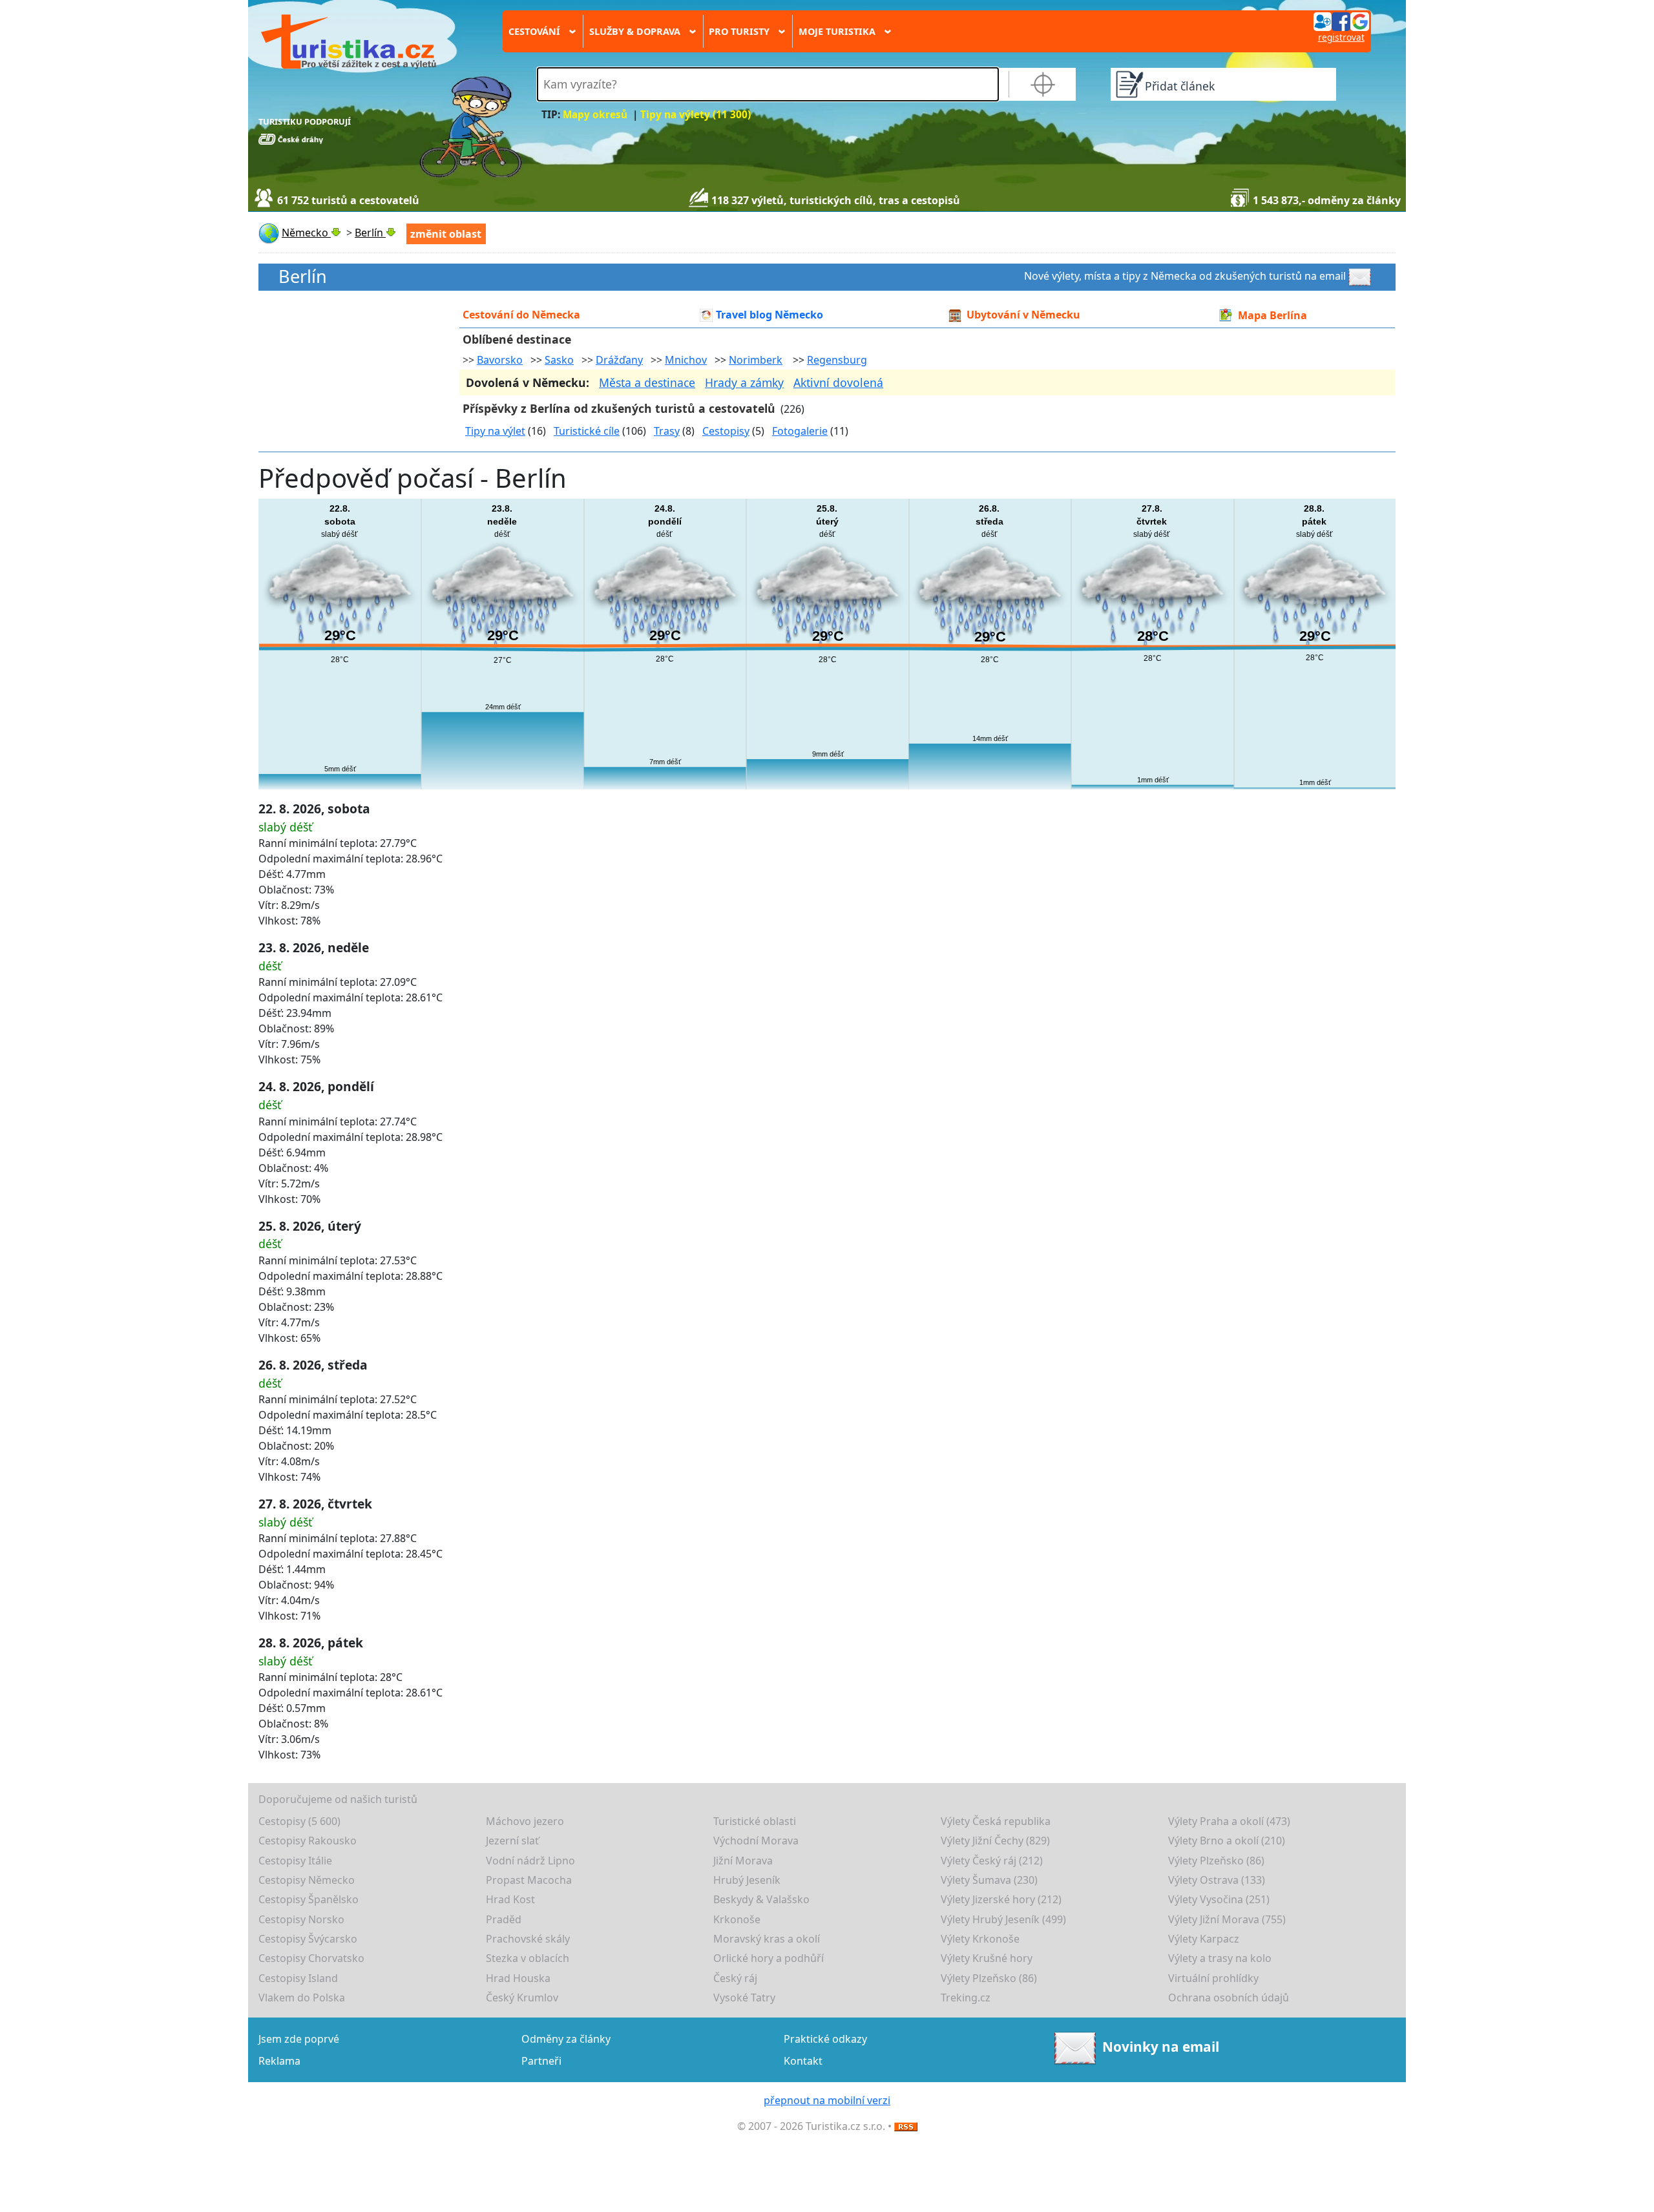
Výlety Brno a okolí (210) (1227, 1841)
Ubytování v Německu (1023, 315)
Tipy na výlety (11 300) (696, 115)
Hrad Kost (510, 1899)
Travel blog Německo (769, 315)
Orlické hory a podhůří (769, 1958)
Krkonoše (737, 1919)
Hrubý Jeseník (747, 1880)
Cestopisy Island (298, 1978)
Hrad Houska (518, 1978)
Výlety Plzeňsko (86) (1216, 1861)
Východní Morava (756, 1841)
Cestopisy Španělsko (309, 1899)
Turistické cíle (587, 431)
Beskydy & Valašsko (761, 1899)
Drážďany (619, 360)
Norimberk (756, 360)
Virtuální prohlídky (1213, 1978)
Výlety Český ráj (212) (992, 1861)
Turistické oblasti (755, 1821)
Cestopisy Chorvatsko (311, 1958)
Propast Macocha (529, 1880)
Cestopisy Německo (307, 1880)
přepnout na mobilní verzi (827, 2100)
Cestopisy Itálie (295, 1861)
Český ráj (735, 1978)
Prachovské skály (528, 1939)
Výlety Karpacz (1204, 1939)
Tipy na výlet (495, 431)
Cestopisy (726, 431)
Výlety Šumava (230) (989, 1880)
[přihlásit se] (1341, 21)
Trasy (667, 431)
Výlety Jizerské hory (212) (1001, 1899)
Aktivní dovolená (838, 382)
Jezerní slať (512, 1841)
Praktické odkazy (825, 2039)
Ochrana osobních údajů (1229, 1998)
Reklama (279, 2061)
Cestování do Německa (521, 315)
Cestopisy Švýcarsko (308, 1939)
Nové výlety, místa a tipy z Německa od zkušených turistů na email (1185, 276)
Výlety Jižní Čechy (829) (995, 1841)
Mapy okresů (595, 115)
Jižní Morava (743, 1861)
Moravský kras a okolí (767, 1939)
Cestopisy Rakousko (308, 1841)
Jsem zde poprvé (299, 2039)
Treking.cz (966, 1998)
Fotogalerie (800, 431)
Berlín (303, 277)
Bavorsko (500, 360)
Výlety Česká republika (996, 1821)
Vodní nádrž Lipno (530, 1861)
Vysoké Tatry (744, 1998)
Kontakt (803, 2061)
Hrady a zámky (744, 382)
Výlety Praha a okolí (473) (1229, 1821)
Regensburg (837, 360)
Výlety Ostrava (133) (1217, 1880)
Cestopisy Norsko (301, 1919)
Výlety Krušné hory (987, 1958)
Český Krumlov (522, 1998)
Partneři (541, 2061)
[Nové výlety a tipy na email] (1361, 276)
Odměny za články (566, 2039)
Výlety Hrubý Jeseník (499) (1003, 1919)
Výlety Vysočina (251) (1219, 1899)
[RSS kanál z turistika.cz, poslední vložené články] (906, 2126)
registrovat (1341, 37)
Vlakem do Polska (302, 1998)
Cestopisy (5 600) (299, 1821)
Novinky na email (1161, 2047)
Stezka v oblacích (528, 1958)
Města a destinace (647, 382)
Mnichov (686, 360)
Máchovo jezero (525, 1821)
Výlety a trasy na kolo (1220, 1958)
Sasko (559, 360)
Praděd (504, 1919)
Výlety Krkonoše (980, 1939)
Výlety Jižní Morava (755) (1227, 1919)
